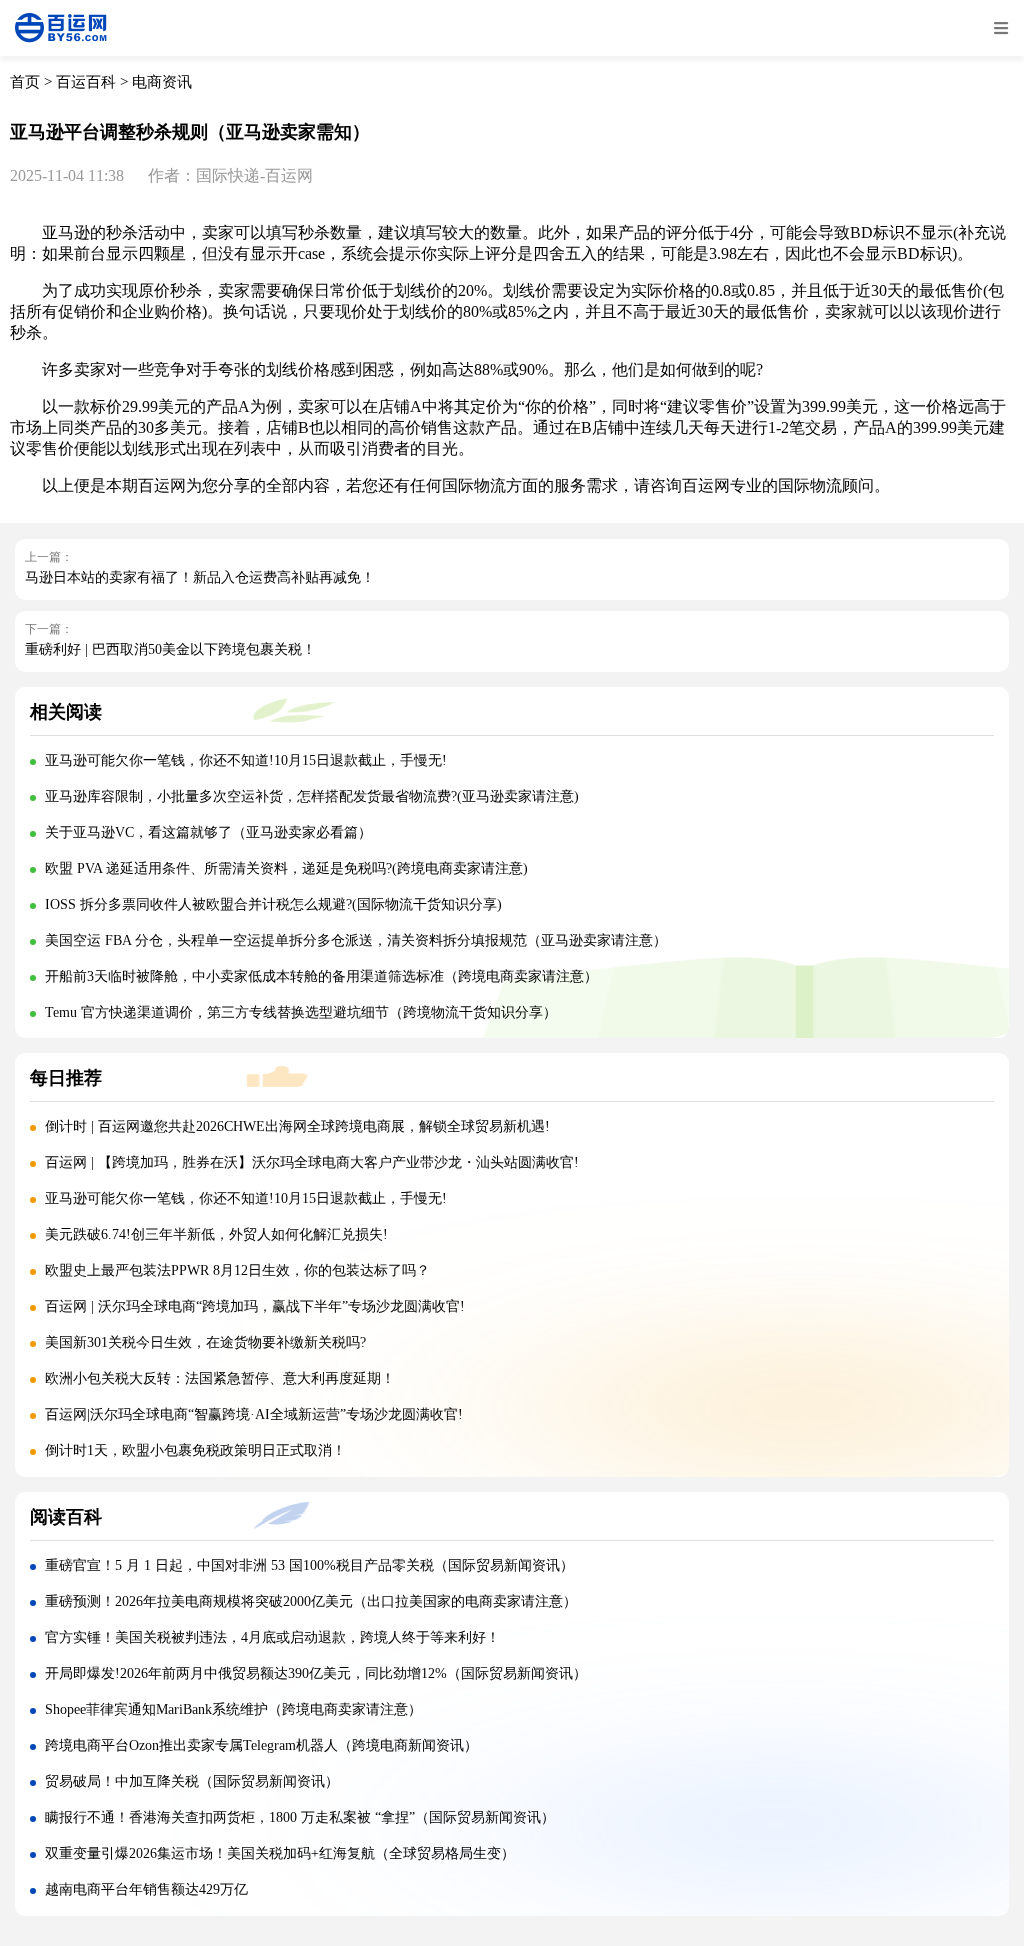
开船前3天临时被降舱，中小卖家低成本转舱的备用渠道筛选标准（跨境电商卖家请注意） (321, 976)
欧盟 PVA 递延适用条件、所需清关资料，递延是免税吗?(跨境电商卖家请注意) (286, 868)
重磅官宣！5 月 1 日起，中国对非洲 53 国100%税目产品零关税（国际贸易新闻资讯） (309, 1565)
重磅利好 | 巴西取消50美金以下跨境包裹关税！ (170, 649)
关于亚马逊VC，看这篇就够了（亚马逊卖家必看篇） (208, 832)
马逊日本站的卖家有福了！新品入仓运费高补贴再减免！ (200, 577)
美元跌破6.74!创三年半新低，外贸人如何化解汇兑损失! (216, 1234)
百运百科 (86, 82)
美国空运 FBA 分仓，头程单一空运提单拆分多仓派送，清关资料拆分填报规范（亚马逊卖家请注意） (356, 940)
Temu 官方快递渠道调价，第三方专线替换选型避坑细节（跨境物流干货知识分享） (301, 1012)
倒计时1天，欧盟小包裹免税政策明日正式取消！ (195, 1450)
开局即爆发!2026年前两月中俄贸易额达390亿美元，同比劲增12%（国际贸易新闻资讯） (316, 1673)
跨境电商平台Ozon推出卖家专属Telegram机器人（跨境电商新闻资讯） (261, 1745)
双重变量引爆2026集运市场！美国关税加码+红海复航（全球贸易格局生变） (280, 1853)
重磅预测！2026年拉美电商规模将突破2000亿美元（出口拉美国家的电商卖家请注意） (311, 1601)
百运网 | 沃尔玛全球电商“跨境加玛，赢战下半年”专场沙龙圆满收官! (255, 1306)
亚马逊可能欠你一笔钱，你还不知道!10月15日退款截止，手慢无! (246, 760)
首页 (25, 82)
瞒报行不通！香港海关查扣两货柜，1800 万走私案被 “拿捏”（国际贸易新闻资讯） (300, 1817)
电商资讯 (162, 82)
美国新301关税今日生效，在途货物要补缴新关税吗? (205, 1342)
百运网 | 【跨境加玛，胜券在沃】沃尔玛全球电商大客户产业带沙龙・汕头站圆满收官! (312, 1162)
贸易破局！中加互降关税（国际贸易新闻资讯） (192, 1781)
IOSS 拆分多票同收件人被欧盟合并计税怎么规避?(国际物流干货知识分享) (273, 904)
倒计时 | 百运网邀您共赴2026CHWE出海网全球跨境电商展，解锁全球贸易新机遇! (297, 1126)
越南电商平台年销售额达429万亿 (146, 1889)
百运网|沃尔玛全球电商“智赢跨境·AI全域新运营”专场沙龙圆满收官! (254, 1414)
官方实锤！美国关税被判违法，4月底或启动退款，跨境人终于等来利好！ (272, 1637)
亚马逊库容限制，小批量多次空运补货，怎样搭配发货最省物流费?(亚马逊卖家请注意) (312, 796)
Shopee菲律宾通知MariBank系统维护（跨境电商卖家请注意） (233, 1709)
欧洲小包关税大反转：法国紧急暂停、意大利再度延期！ (220, 1378)
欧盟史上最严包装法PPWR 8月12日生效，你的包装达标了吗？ (239, 1270)
